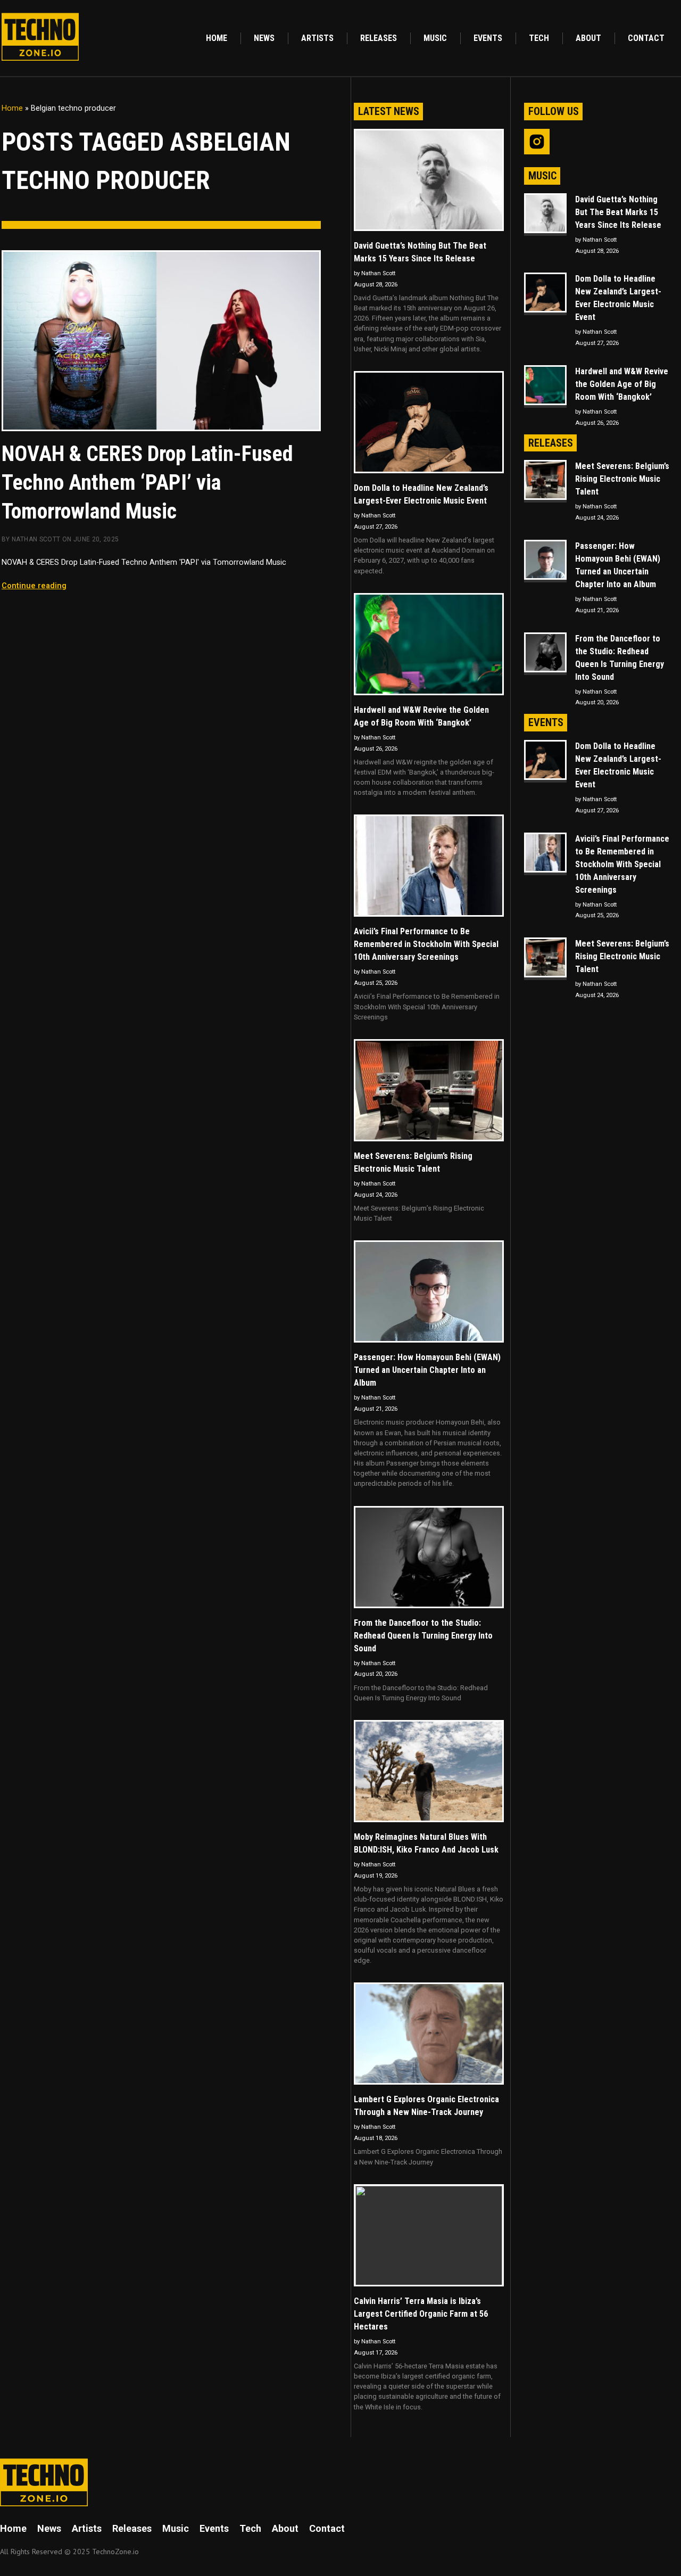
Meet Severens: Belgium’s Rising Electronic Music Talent (413, 1162)
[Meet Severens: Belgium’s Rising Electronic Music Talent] (429, 1090)
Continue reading (34, 586)
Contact (646, 38)
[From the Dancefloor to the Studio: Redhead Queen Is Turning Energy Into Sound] (429, 1557)
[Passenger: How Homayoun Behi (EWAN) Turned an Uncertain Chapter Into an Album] (429, 1291)
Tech (539, 38)
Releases (379, 38)
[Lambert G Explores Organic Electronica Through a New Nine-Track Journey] (429, 2034)
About (588, 38)
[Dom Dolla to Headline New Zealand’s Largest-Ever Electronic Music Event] (429, 422)
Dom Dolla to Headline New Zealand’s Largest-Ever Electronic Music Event (421, 494)
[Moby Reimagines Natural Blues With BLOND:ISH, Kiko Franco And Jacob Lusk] (429, 1771)
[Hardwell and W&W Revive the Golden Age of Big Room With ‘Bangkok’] (429, 644)
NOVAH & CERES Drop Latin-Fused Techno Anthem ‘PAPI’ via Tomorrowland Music (147, 483)
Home (217, 38)
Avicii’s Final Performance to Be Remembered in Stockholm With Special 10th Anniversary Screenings (426, 944)
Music (435, 38)
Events (488, 38)
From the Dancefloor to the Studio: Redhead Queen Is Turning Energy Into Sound (423, 1636)
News (264, 38)
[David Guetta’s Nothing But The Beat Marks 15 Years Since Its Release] (429, 180)
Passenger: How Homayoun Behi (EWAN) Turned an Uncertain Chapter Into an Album (427, 1370)
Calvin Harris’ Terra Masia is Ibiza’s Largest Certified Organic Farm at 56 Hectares (421, 2314)
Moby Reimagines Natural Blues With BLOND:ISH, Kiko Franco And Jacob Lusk (426, 1843)
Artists (317, 38)
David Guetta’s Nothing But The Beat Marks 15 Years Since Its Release (420, 252)
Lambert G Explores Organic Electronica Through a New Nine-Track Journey (426, 2106)
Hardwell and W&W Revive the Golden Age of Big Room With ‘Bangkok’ (421, 716)
